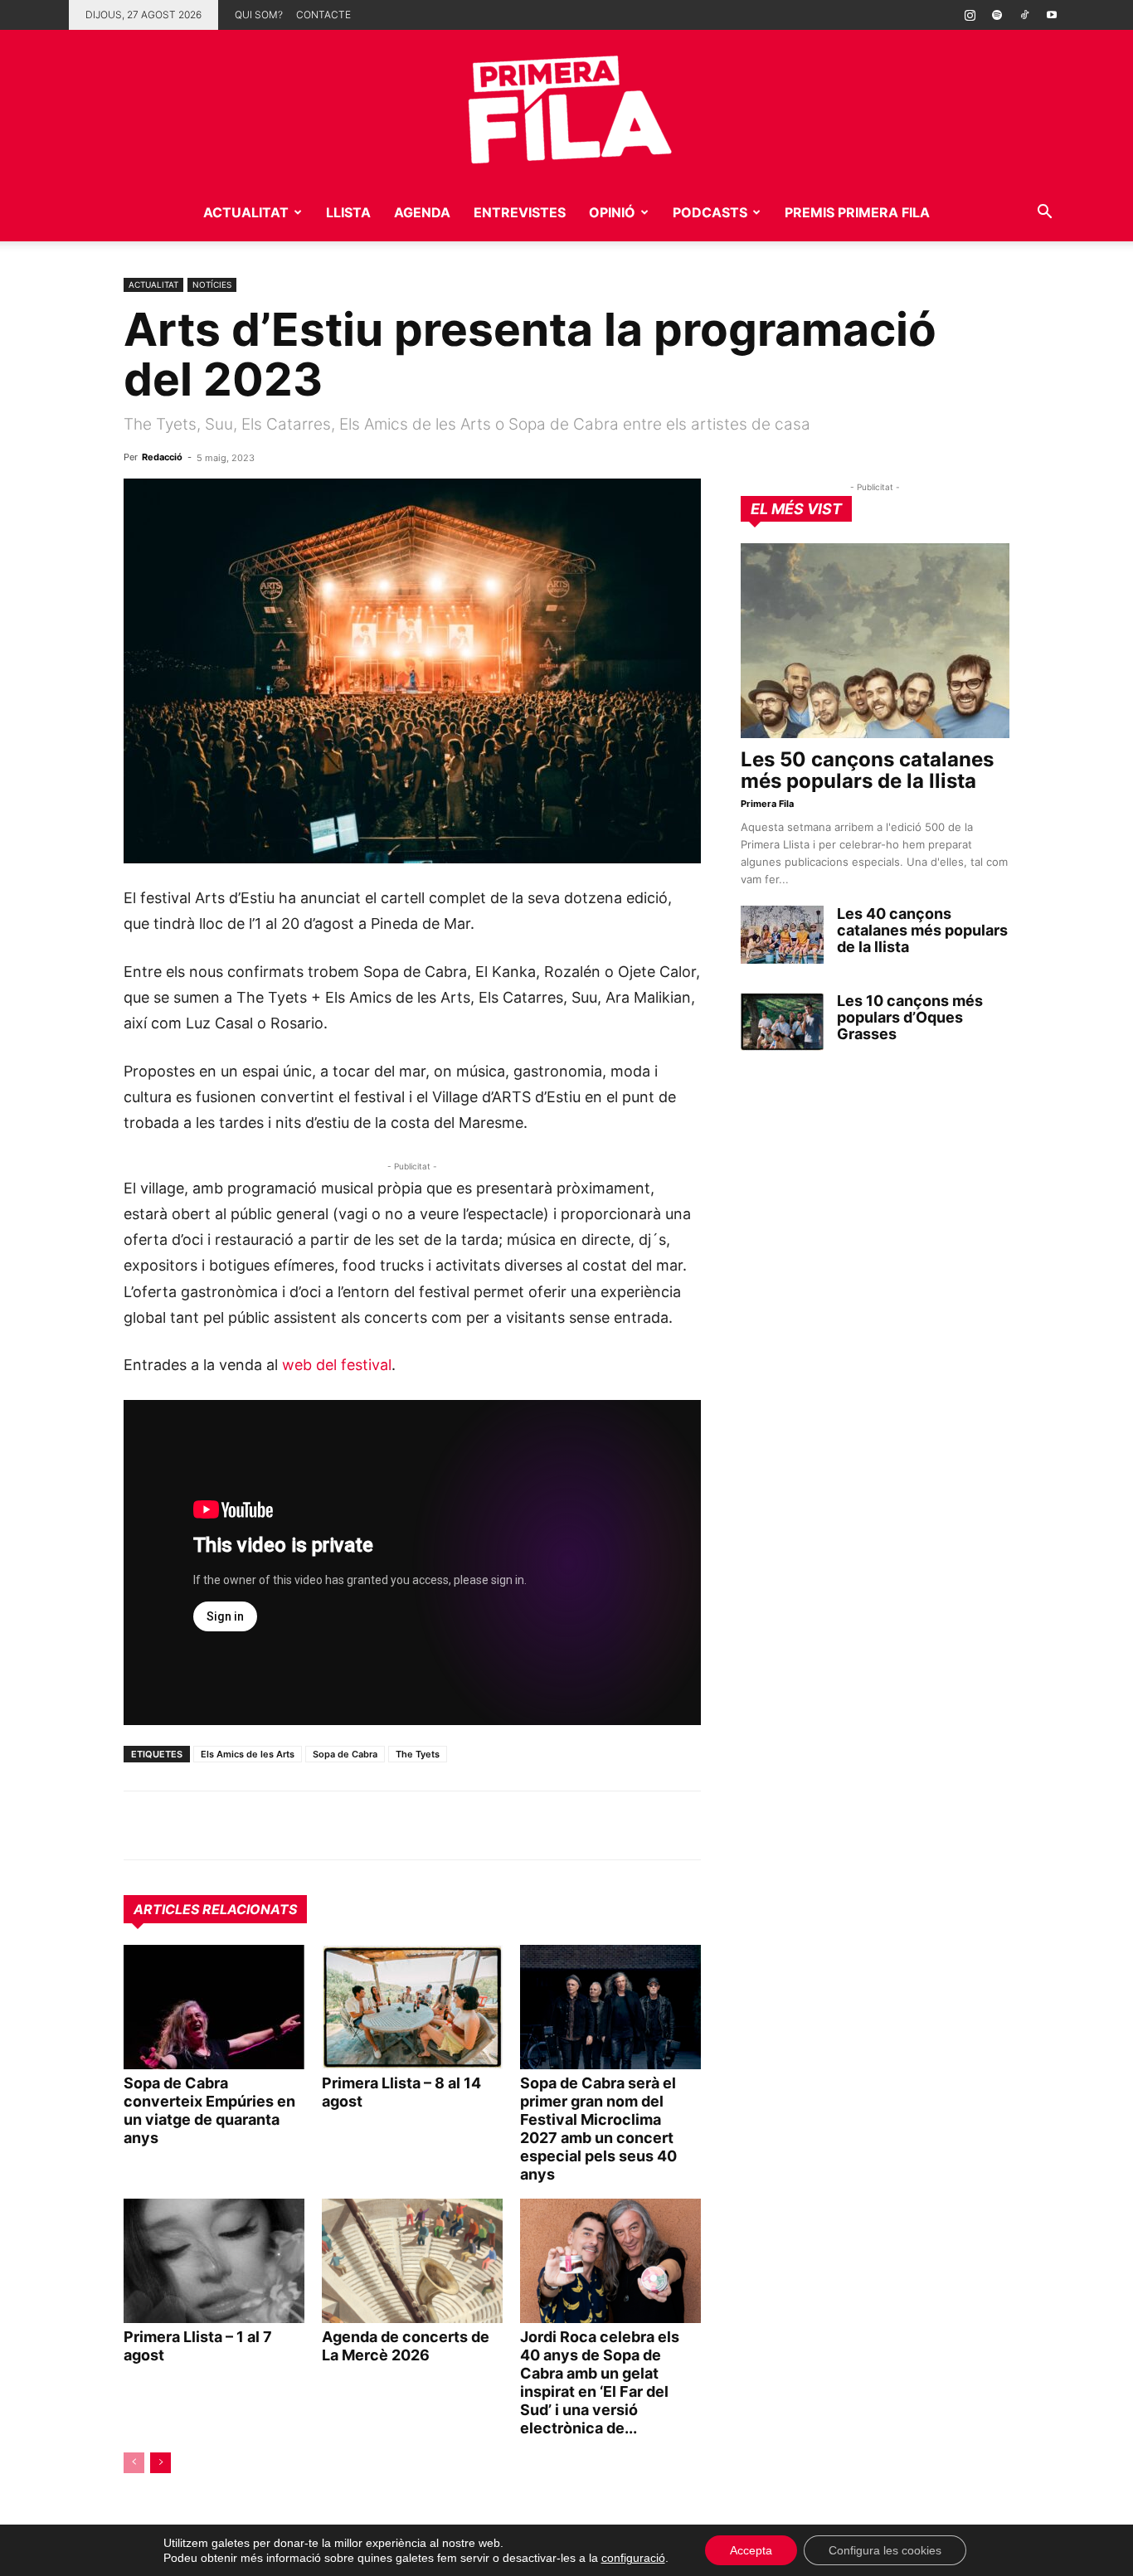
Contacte (323, 15)
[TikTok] (1024, 15)
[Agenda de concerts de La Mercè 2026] (412, 2261)
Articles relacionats (215, 1909)
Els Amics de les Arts (248, 1754)
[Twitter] (216, 1825)
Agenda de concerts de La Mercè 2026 (406, 2346)
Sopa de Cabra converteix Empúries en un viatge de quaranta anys (209, 2110)
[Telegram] (178, 1825)
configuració (633, 2558)
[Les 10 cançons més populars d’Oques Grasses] (782, 1022)
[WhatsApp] (140, 1825)
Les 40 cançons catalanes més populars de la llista (922, 930)
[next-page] (160, 2463)
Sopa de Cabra (345, 1754)
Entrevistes (520, 212)
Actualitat (246, 212)
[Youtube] (1052, 15)
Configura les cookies (885, 2550)
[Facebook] (255, 1825)
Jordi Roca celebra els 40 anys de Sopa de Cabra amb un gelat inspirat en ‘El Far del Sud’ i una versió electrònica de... (600, 2382)
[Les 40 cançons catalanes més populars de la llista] (782, 935)
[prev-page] (134, 2463)
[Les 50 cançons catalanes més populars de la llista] (875, 641)
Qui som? (259, 15)
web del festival (337, 1365)
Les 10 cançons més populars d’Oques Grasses (910, 1017)
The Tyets (418, 1754)
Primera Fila (767, 804)
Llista (348, 212)
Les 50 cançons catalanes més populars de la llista (867, 770)
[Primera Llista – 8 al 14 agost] (412, 2007)
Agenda (422, 212)
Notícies (212, 284)
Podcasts (710, 212)
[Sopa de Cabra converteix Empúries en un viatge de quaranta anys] (214, 2007)
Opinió (612, 212)
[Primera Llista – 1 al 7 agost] (214, 2261)
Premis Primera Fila (857, 212)
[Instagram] (970, 15)
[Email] (293, 1825)
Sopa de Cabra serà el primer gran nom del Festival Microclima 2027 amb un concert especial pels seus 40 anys (598, 2129)
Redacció (162, 457)
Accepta (751, 2550)
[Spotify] (997, 15)
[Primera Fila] (566, 107)
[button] (1044, 214)
